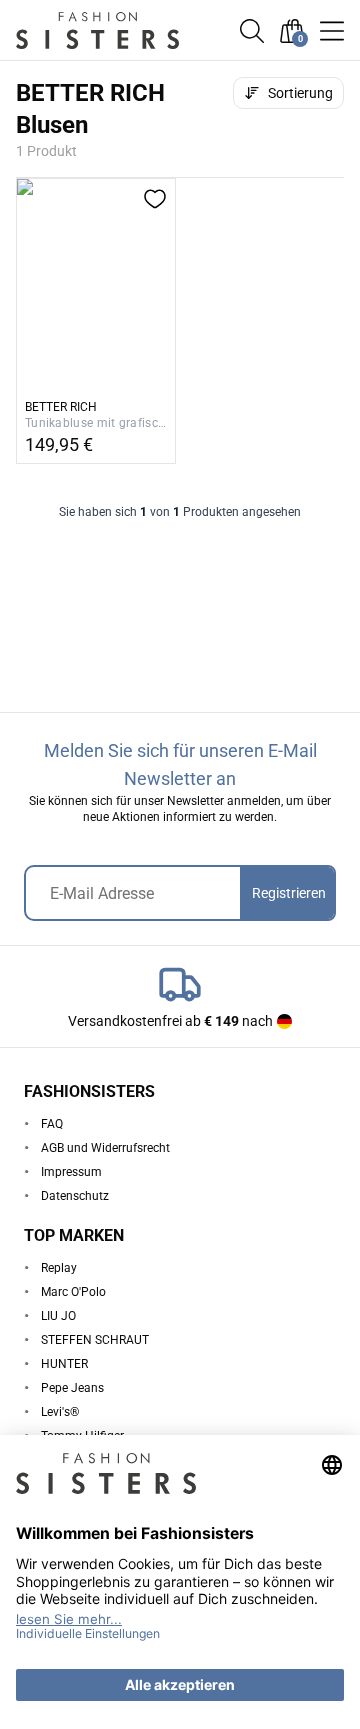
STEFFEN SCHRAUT (95, 1340)
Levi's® (60, 1412)
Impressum (71, 1172)
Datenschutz (75, 1196)
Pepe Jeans (72, 1388)
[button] (252, 31)
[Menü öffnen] (332, 31)
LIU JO (58, 1316)
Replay (59, 1268)
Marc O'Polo (73, 1292)
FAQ (52, 1124)
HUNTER (64, 1364)
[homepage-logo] (112, 30)
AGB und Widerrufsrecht (105, 1148)
